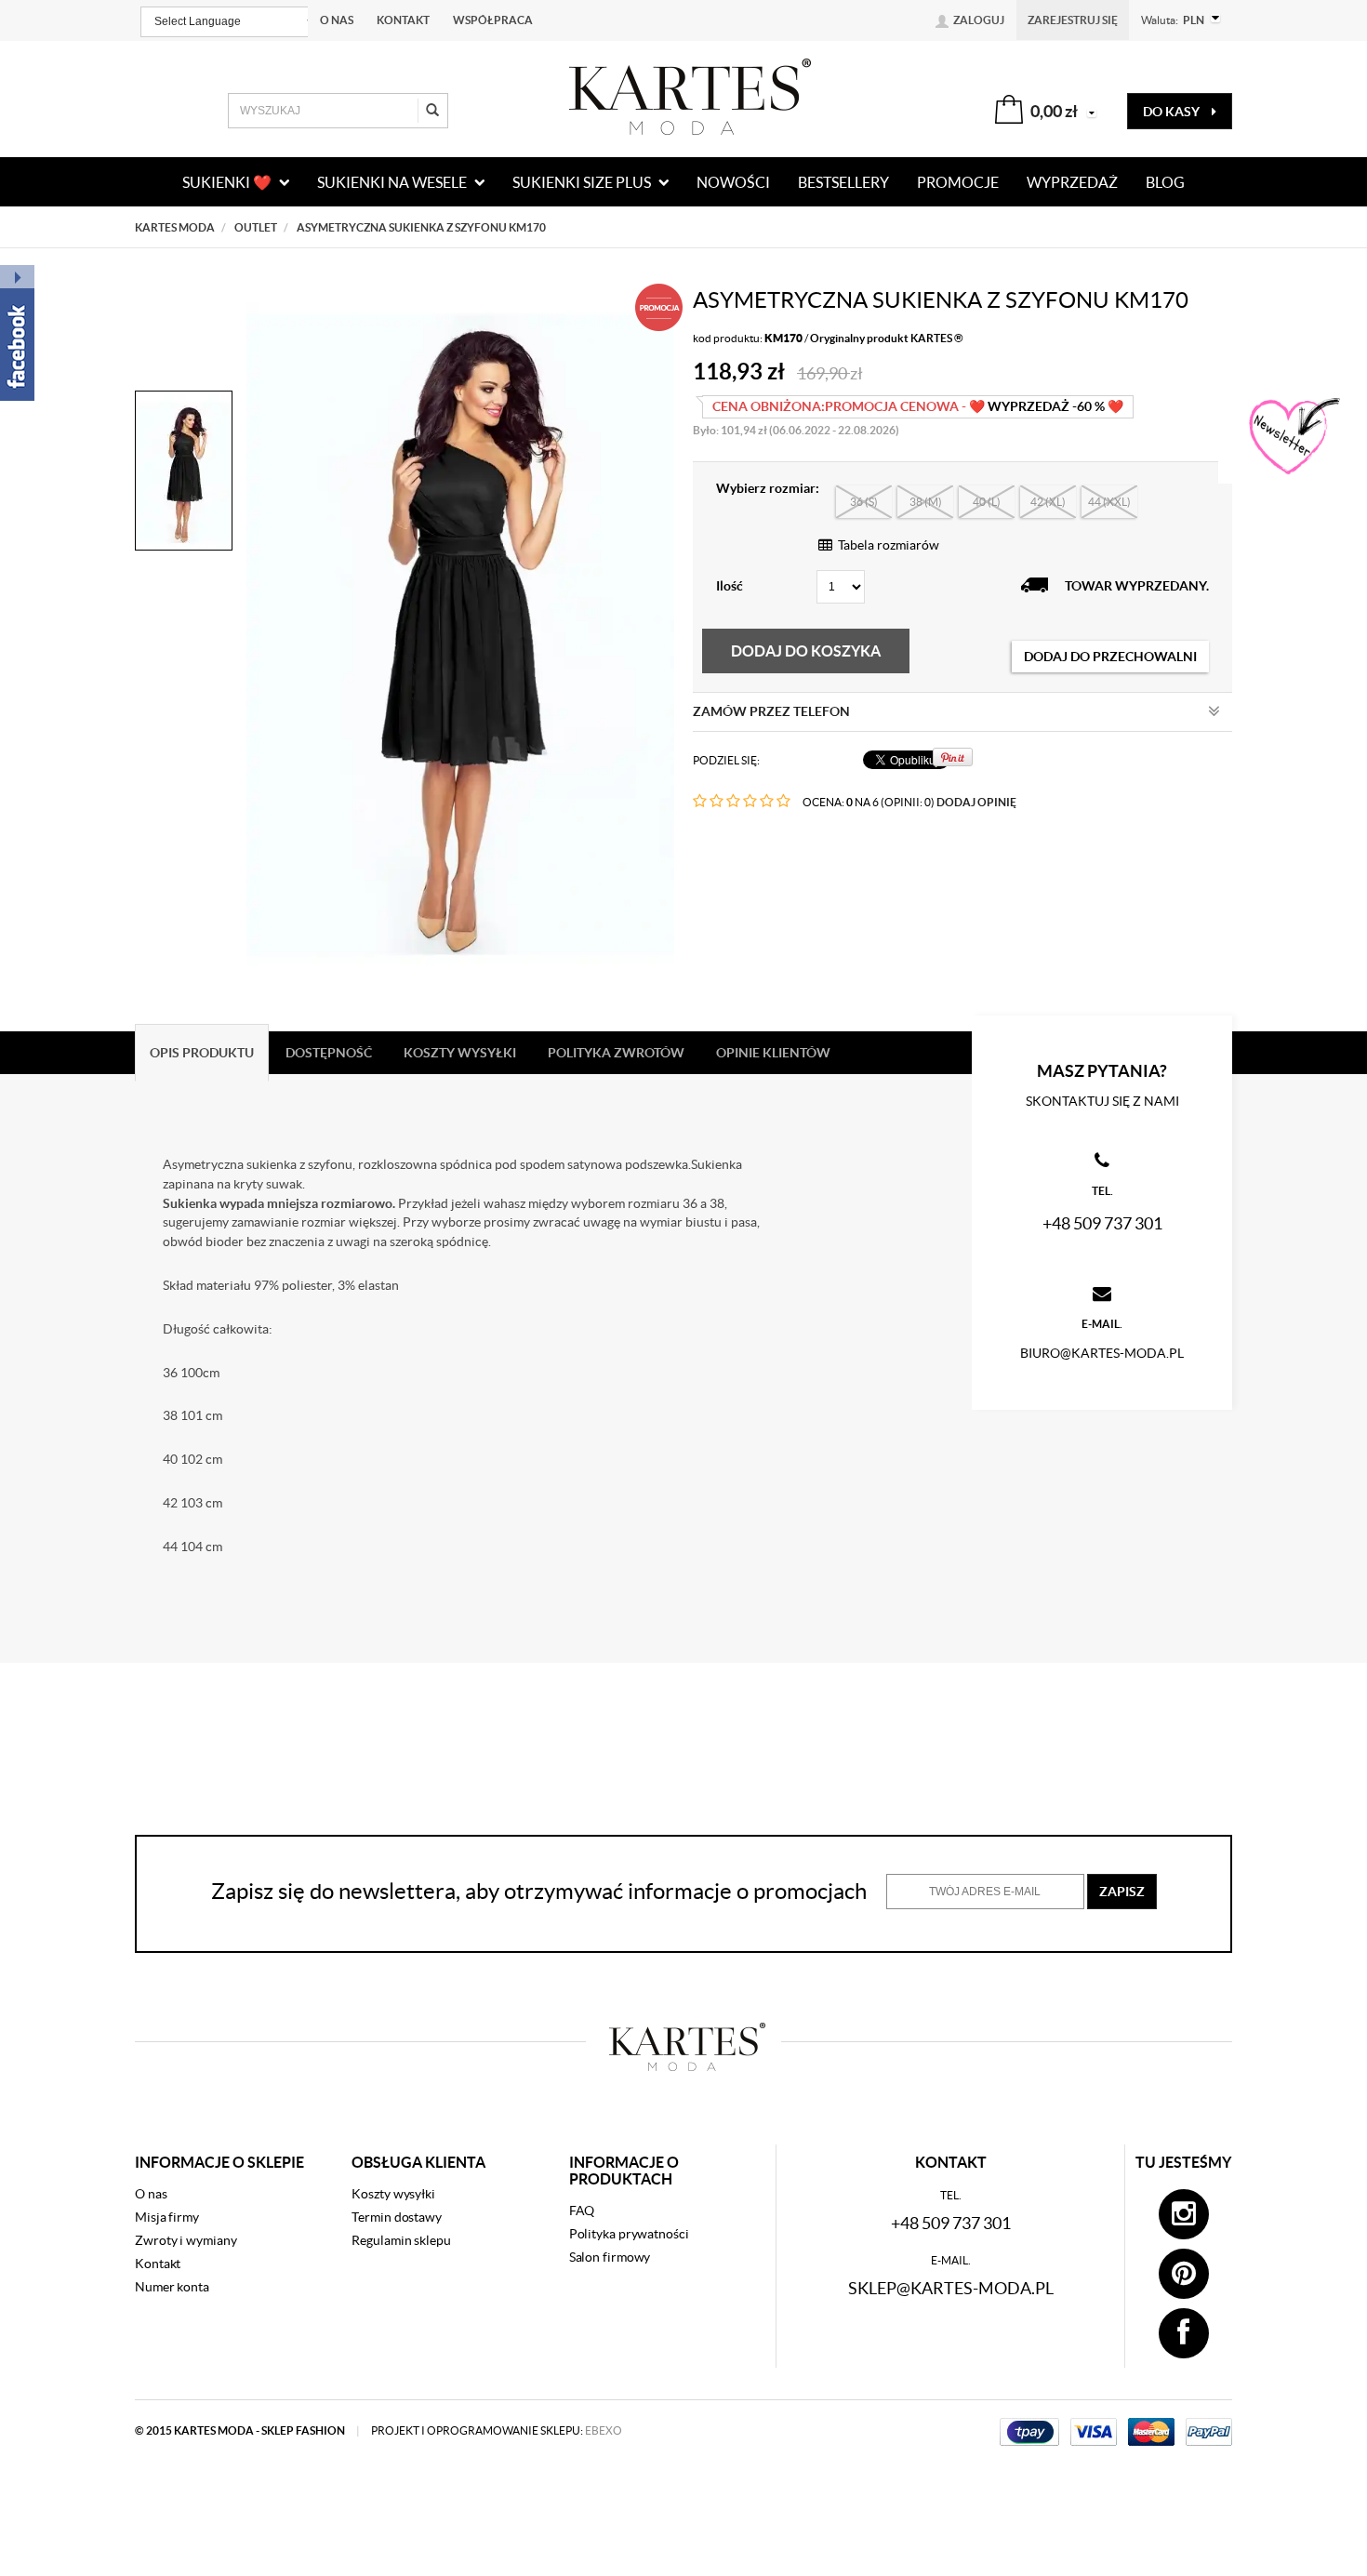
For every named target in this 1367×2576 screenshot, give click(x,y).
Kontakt (403, 20)
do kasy (1173, 112)
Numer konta (172, 2287)
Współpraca (493, 20)
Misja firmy (167, 2217)
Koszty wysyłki (393, 2194)
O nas (337, 20)
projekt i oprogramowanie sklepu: (497, 2430)
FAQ (582, 2211)
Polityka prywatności (629, 2234)
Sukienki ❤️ (228, 182)
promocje (958, 182)
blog (1165, 182)
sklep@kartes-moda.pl (951, 2288)
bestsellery (843, 182)
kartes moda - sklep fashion (260, 2430)
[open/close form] (1293, 437)
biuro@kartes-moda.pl (1102, 1353)
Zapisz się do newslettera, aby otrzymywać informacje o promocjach (539, 1891)
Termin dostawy (397, 2217)
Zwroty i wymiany (186, 2240)
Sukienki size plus (583, 182)
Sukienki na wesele (393, 182)
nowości (733, 182)
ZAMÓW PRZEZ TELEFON (771, 711)
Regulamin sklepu (401, 2240)
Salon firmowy (610, 2257)
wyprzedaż (1072, 182)
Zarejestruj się (1073, 20)
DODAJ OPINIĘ (976, 802)
